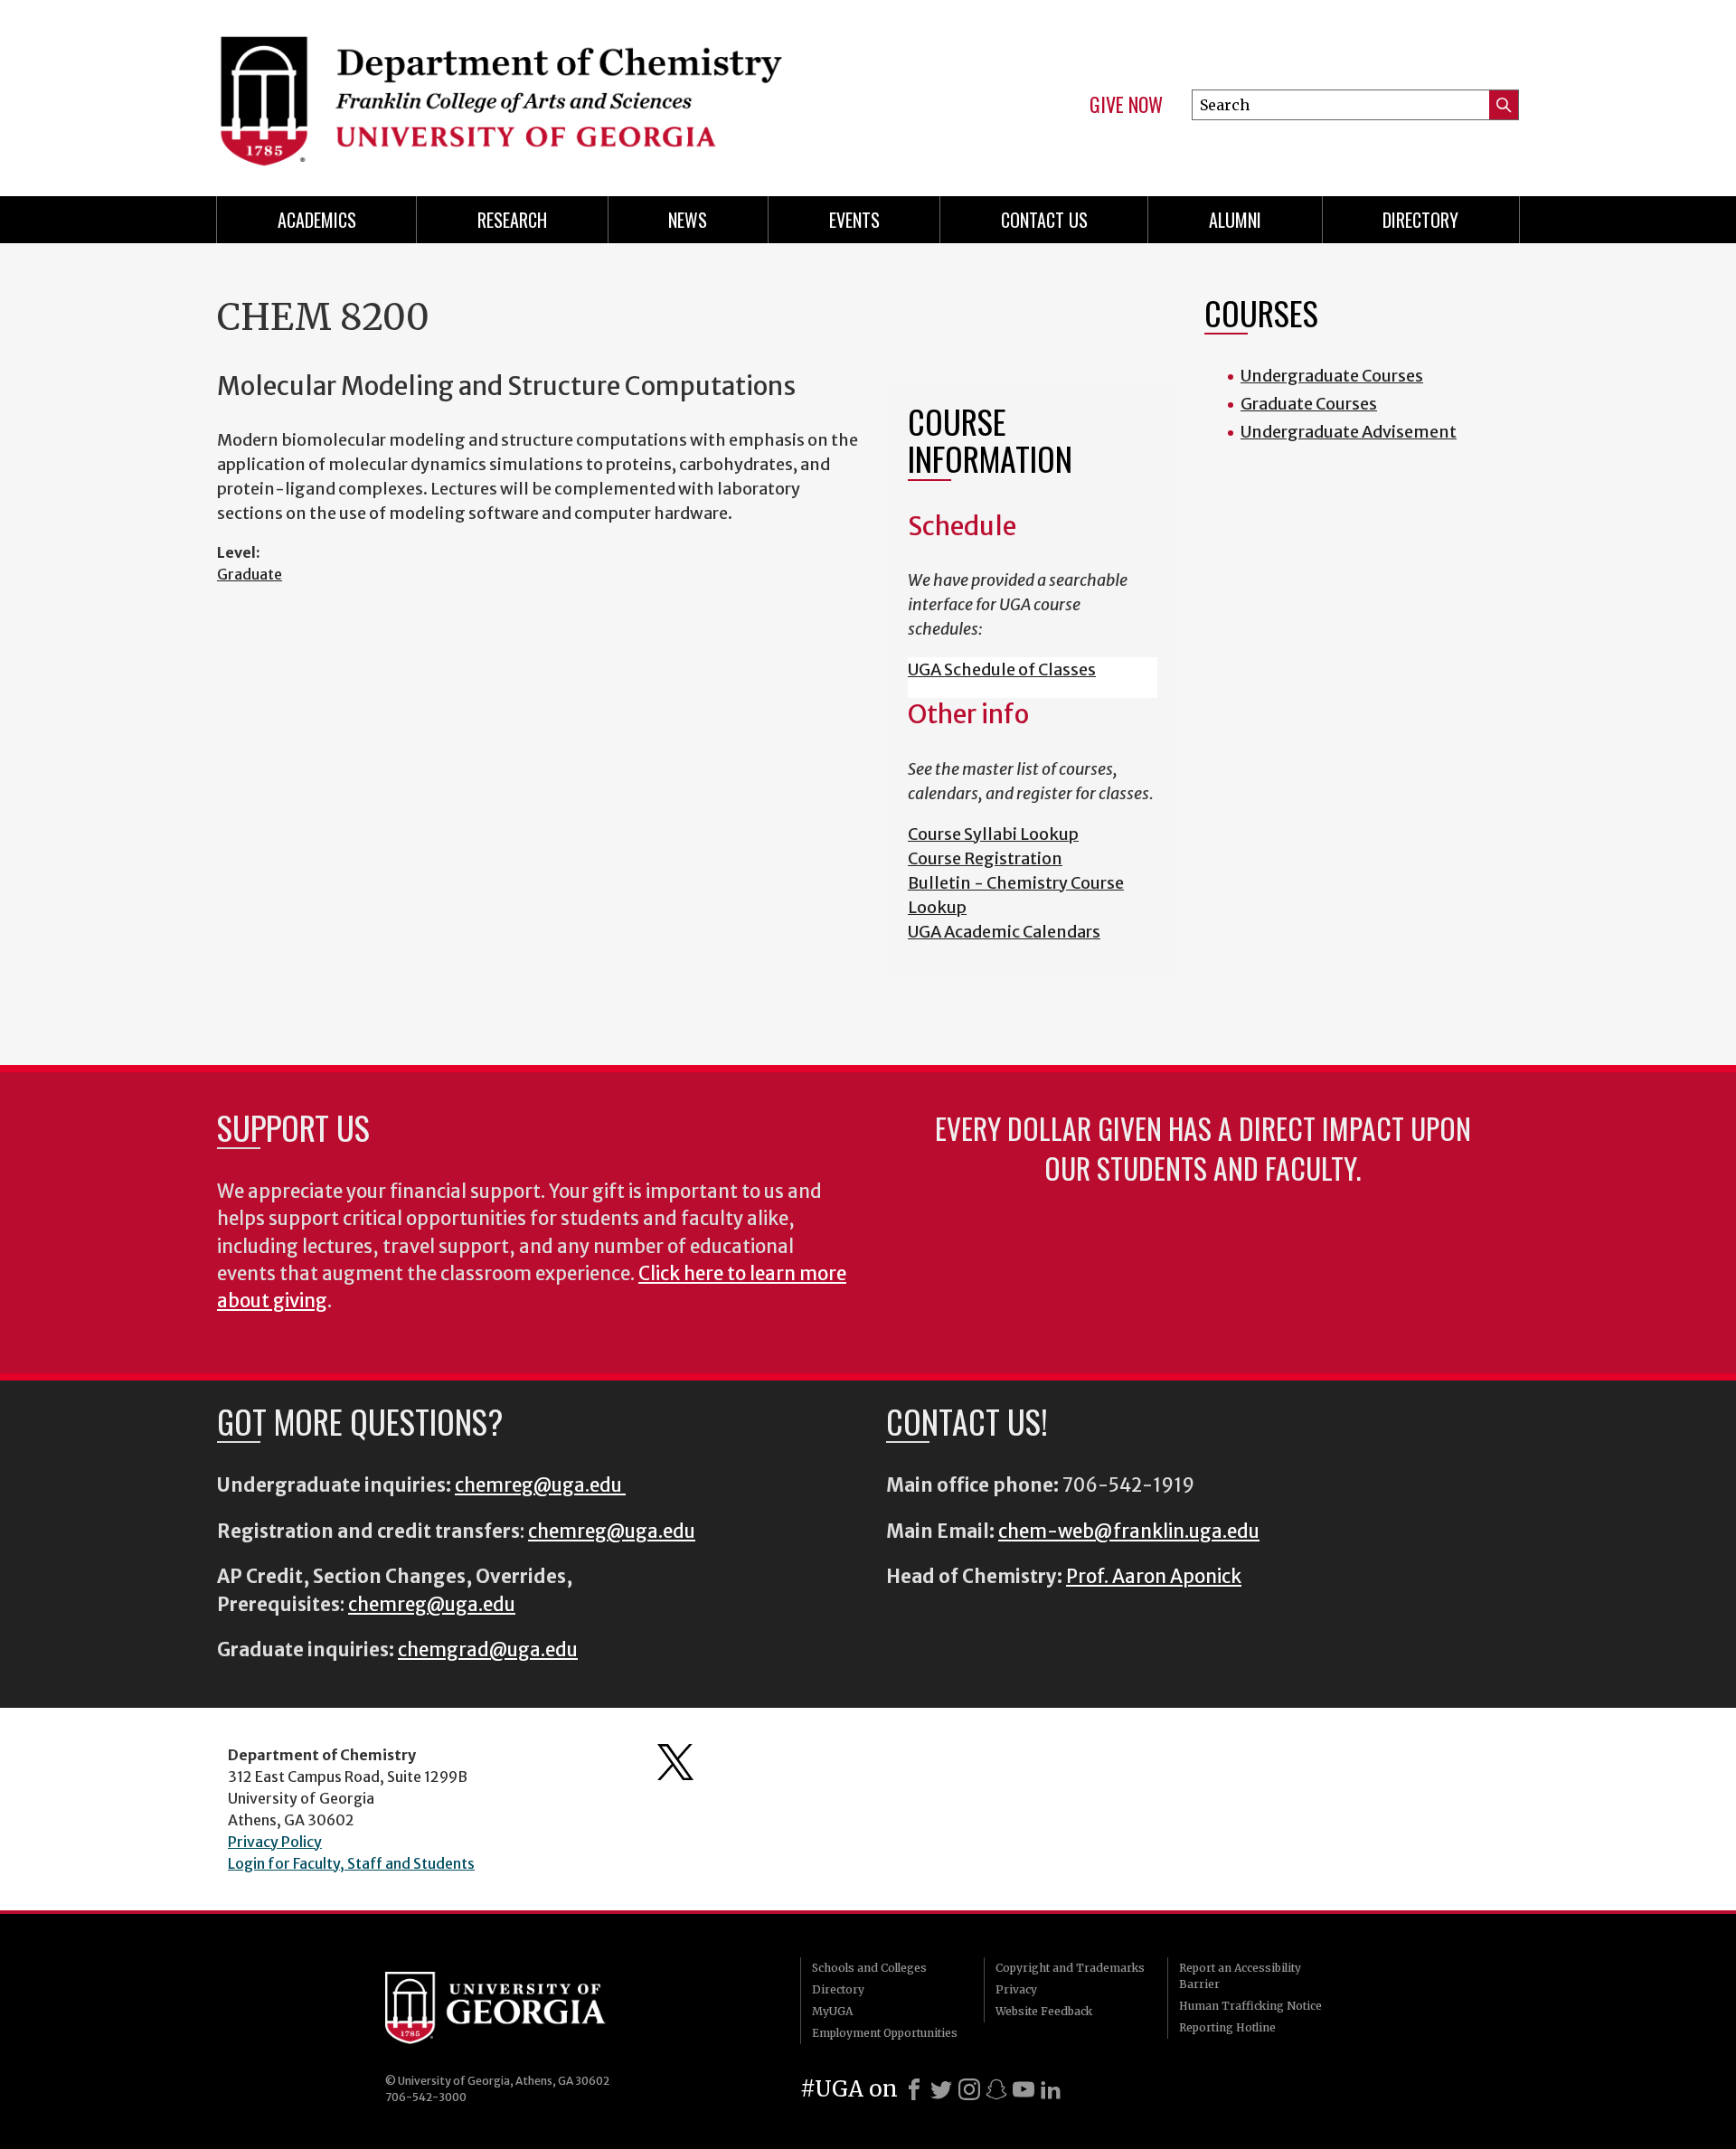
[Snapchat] (996, 2089)
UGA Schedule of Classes (1002, 669)
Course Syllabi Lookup (993, 834)
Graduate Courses (1309, 404)
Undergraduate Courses (1332, 376)
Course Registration (985, 858)
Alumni (1235, 220)
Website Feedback (1044, 2011)
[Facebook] (914, 2089)
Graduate (250, 574)
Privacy (1016, 1989)
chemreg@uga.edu (540, 1485)
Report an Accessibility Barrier (1240, 1976)
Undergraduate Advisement (1349, 432)
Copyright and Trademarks (1070, 1968)
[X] (941, 2089)
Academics (317, 220)
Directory (1420, 220)
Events (854, 220)
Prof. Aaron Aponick (1154, 1577)
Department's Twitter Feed (675, 1762)
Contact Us (1044, 220)
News (688, 220)
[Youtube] (1024, 2089)
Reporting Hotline (1227, 2027)
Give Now (1126, 105)
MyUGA (832, 2011)
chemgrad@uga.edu (488, 1650)
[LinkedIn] (1051, 2089)
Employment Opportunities (885, 2033)
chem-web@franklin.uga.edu (1129, 1532)
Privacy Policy (275, 1842)
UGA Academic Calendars (1004, 932)
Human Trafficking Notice (1250, 2006)
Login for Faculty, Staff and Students (351, 1863)
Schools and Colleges (869, 1968)
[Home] (533, 90)
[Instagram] (969, 2089)
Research (512, 220)
